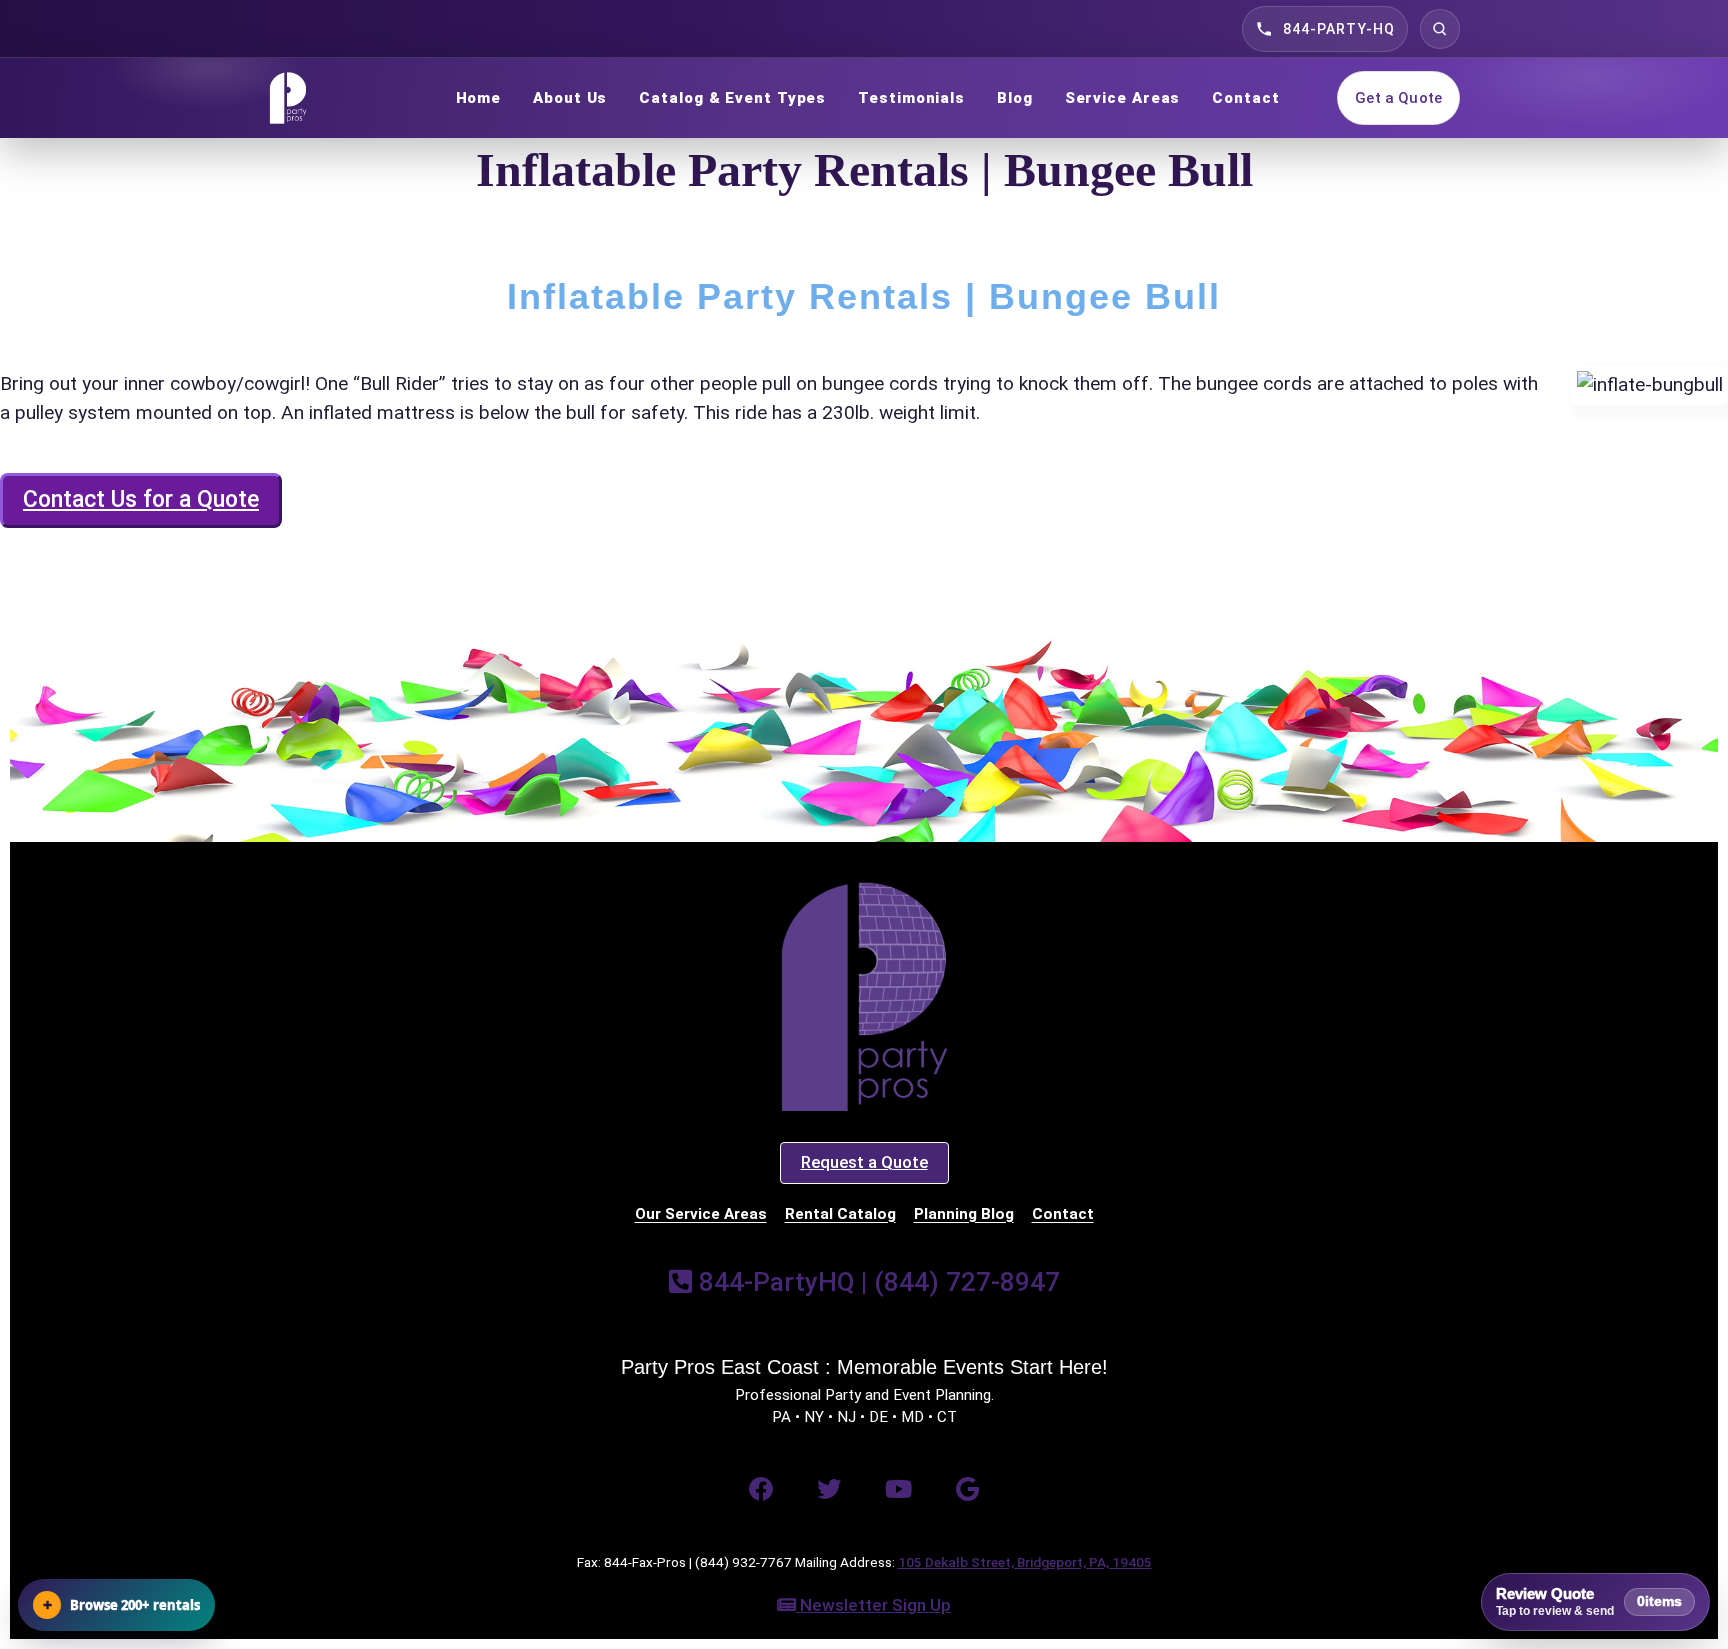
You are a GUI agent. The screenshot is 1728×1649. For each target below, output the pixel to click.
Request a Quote (864, 1162)
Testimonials (911, 98)
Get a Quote (1398, 98)
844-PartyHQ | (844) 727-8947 (876, 1282)
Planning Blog (964, 1214)
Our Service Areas (701, 1214)
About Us (570, 98)
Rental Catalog (840, 1214)
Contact (1245, 98)
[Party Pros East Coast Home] (333, 98)
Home (479, 98)
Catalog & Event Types (732, 98)
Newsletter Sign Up (873, 1605)
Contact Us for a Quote (141, 499)
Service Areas (1123, 98)
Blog (1015, 98)
